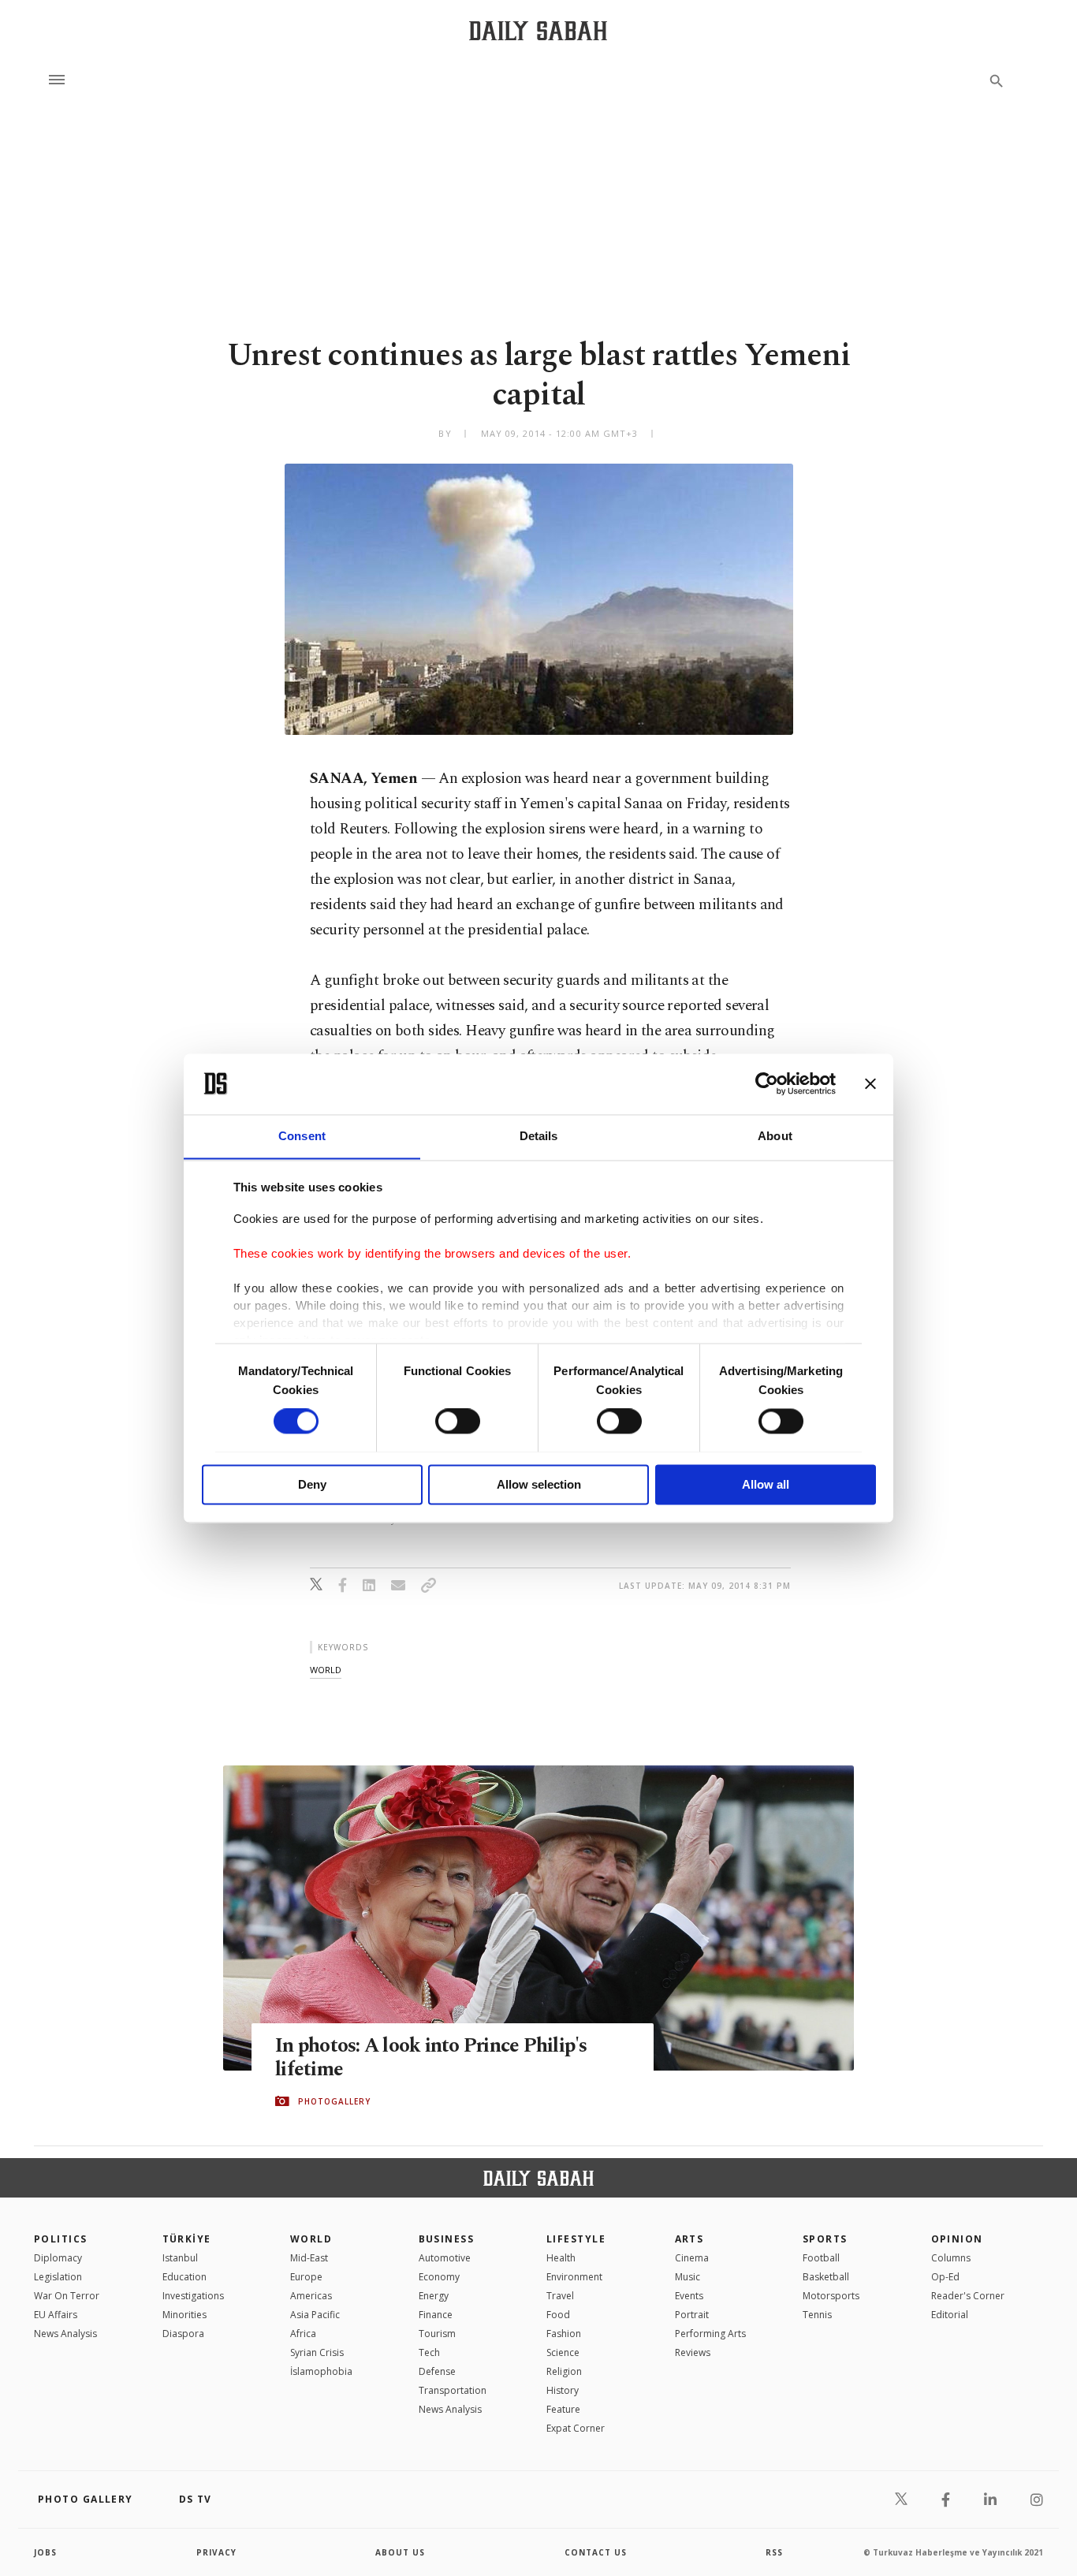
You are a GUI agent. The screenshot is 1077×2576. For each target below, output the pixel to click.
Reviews (693, 2352)
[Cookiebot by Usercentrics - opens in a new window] (767, 1083)
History (563, 2390)
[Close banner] (870, 1083)
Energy (434, 2296)
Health (561, 2258)
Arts (689, 2239)
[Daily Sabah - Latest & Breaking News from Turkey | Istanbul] (538, 30)
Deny (312, 1484)
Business (447, 2239)
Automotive (445, 2258)
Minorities (184, 2315)
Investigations (193, 2296)
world (326, 1670)
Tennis (817, 2315)
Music (688, 2277)
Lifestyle (576, 2239)
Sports (825, 2239)
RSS (774, 2552)
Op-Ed (945, 2277)
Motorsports (831, 2296)
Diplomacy (58, 2258)
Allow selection (539, 1484)
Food (558, 2315)
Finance (436, 2315)
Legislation (58, 2277)
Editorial (950, 2315)
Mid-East (309, 2258)
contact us (596, 2552)
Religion (564, 2371)
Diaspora (183, 2334)
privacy (216, 2552)
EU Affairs (56, 2315)
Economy (439, 2277)
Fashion (564, 2334)
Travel (560, 2296)
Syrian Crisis (317, 2352)
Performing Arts (710, 2334)
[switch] (458, 1421)
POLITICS (61, 2239)
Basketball (826, 2277)
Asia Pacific (315, 2315)
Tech (429, 2352)
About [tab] (775, 1136)
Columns (951, 2258)
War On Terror (67, 2296)
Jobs (45, 2552)
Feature (563, 2409)
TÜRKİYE (187, 2239)
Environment (574, 2277)
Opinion (957, 2239)
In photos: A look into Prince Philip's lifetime (431, 2058)
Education (184, 2277)
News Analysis (65, 2334)
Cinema (692, 2258)
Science (563, 2352)
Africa (303, 2334)
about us (400, 2552)
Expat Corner (576, 2428)
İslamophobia (321, 2371)
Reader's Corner (968, 2296)
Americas (311, 2296)
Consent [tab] (302, 1136)
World (311, 2239)
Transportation (453, 2390)
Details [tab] (539, 1136)
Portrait (692, 2315)
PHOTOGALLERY (334, 2101)
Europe (306, 2277)
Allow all (766, 1484)
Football (821, 2258)
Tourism (437, 2334)
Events (689, 2296)
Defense (437, 2371)
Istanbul (180, 2258)
